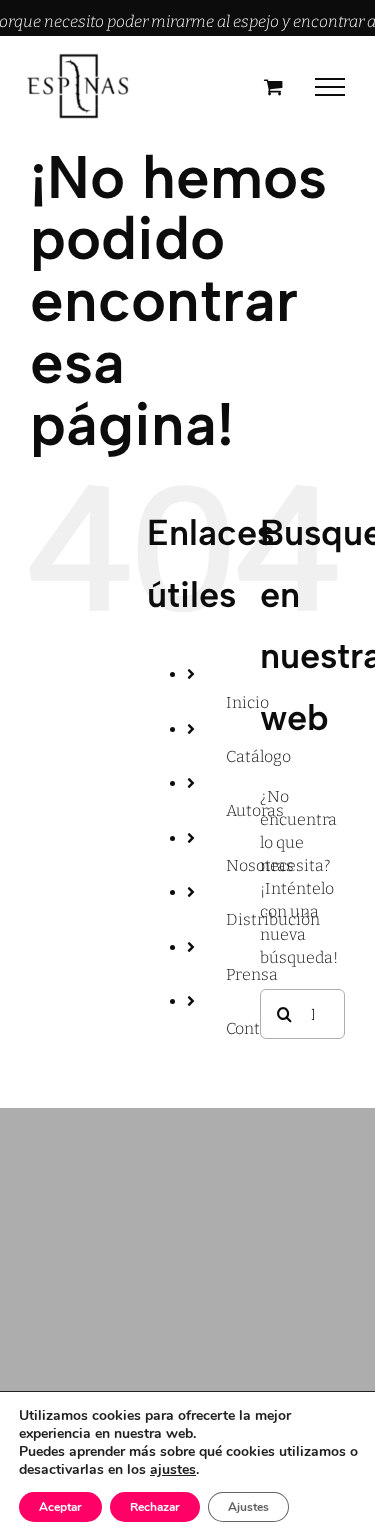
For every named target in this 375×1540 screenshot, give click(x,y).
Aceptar (60, 1507)
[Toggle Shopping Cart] (273, 86)
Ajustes (248, 1507)
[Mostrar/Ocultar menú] (330, 87)
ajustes (173, 1470)
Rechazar (155, 1507)
